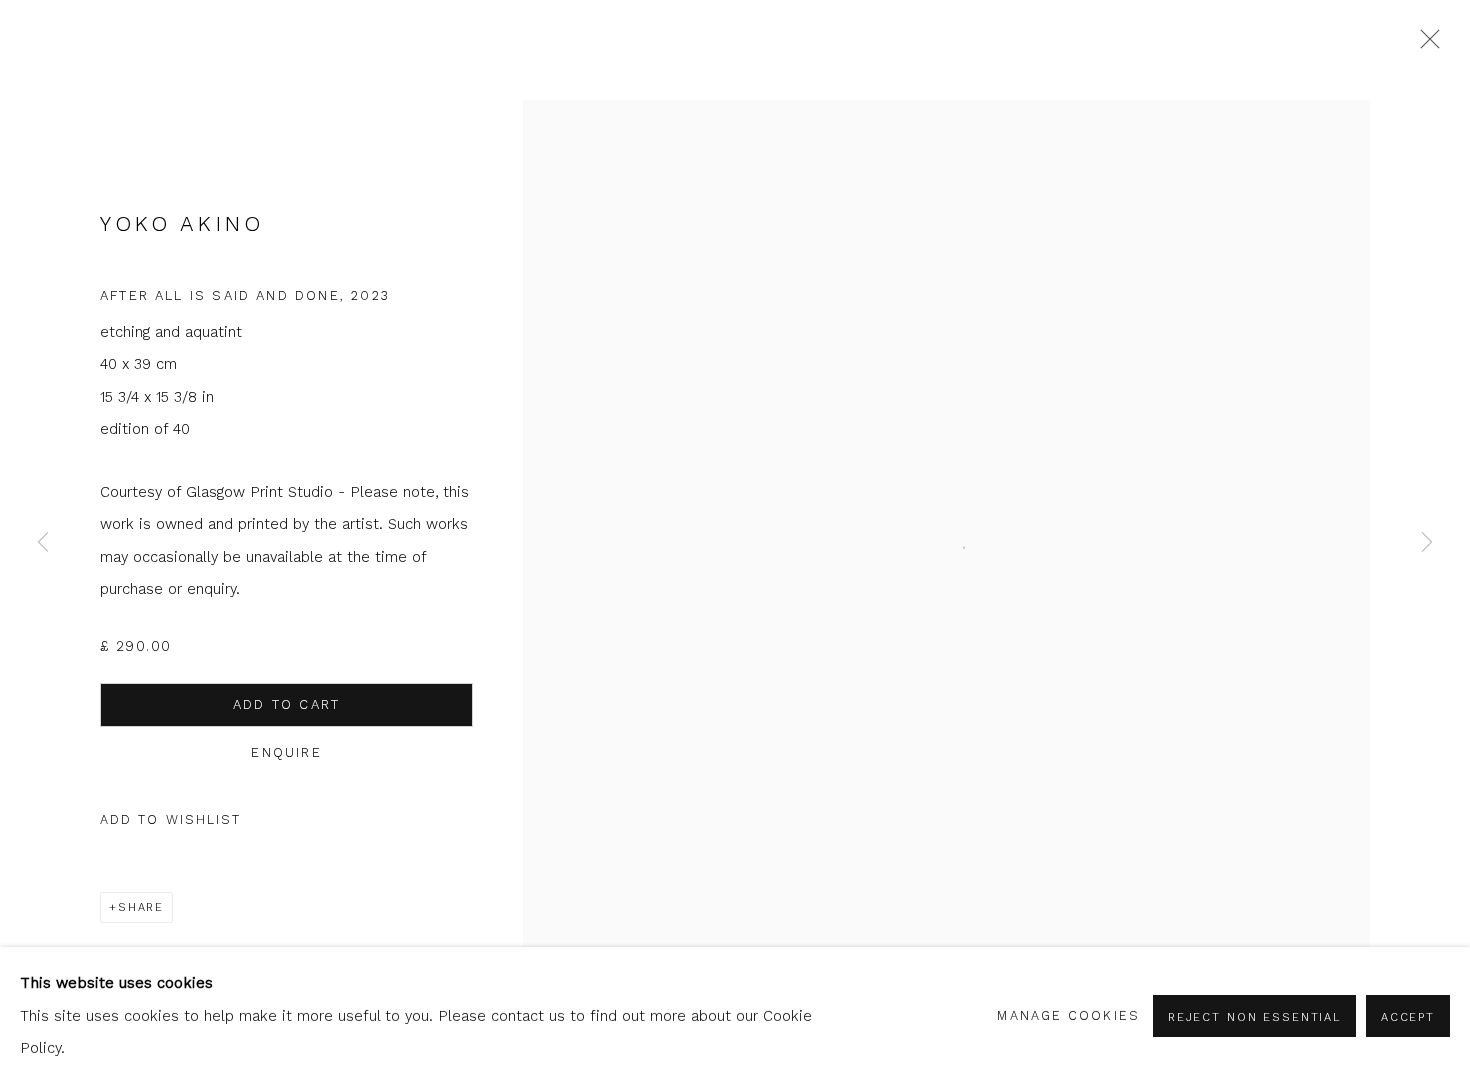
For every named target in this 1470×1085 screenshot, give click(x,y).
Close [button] (1425, 45)
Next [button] (1427, 543)
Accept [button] (1408, 1017)
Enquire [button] (286, 752)
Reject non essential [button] (1254, 1017)
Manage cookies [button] (1068, 1015)
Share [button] (141, 907)
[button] (171, 820)
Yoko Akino (181, 224)
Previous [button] (43, 543)
